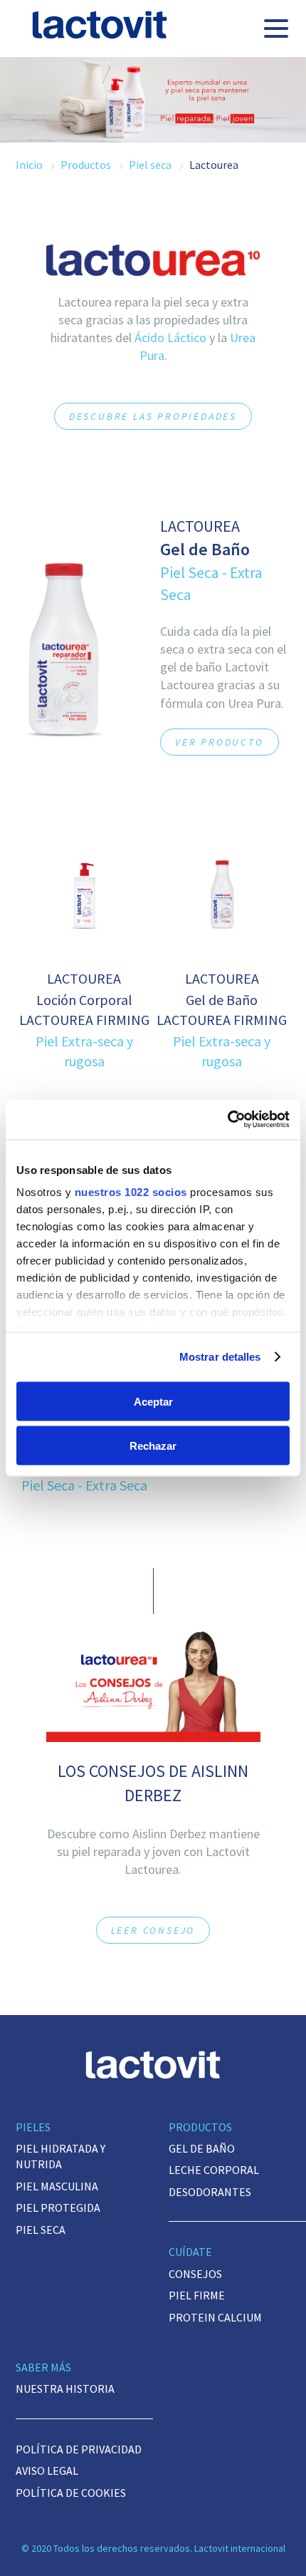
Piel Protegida (58, 2207)
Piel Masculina (57, 2186)
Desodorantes (210, 2192)
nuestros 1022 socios (131, 1192)
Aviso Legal (47, 2471)
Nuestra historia (65, 2389)
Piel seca (150, 165)
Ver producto (220, 742)
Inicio (29, 165)
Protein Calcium (215, 2317)
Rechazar (153, 1446)
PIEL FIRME (197, 2295)
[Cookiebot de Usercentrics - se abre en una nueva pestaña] (227, 1120)
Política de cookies (71, 2493)
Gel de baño (202, 2148)
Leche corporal (214, 2170)
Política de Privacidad (79, 2449)
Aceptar (153, 1401)
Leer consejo (153, 1930)
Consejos (195, 2274)
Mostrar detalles (220, 1357)
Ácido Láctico (170, 338)
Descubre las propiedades (153, 416)
